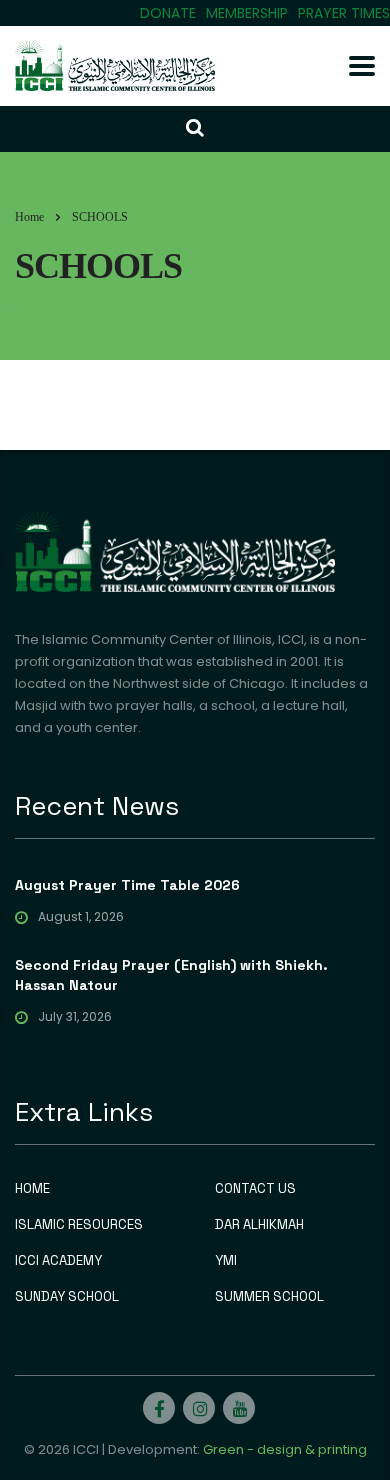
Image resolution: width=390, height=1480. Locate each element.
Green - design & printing (285, 1449)
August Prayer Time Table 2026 (127, 885)
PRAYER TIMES (344, 13)
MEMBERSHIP (247, 13)
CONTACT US (255, 1189)
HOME (32, 1189)
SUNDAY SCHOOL (67, 1297)
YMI (226, 1261)
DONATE (168, 13)
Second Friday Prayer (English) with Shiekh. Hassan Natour (171, 975)
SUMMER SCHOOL (269, 1297)
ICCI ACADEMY (58, 1261)
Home (29, 217)
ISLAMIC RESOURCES (79, 1225)
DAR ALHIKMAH (259, 1225)
